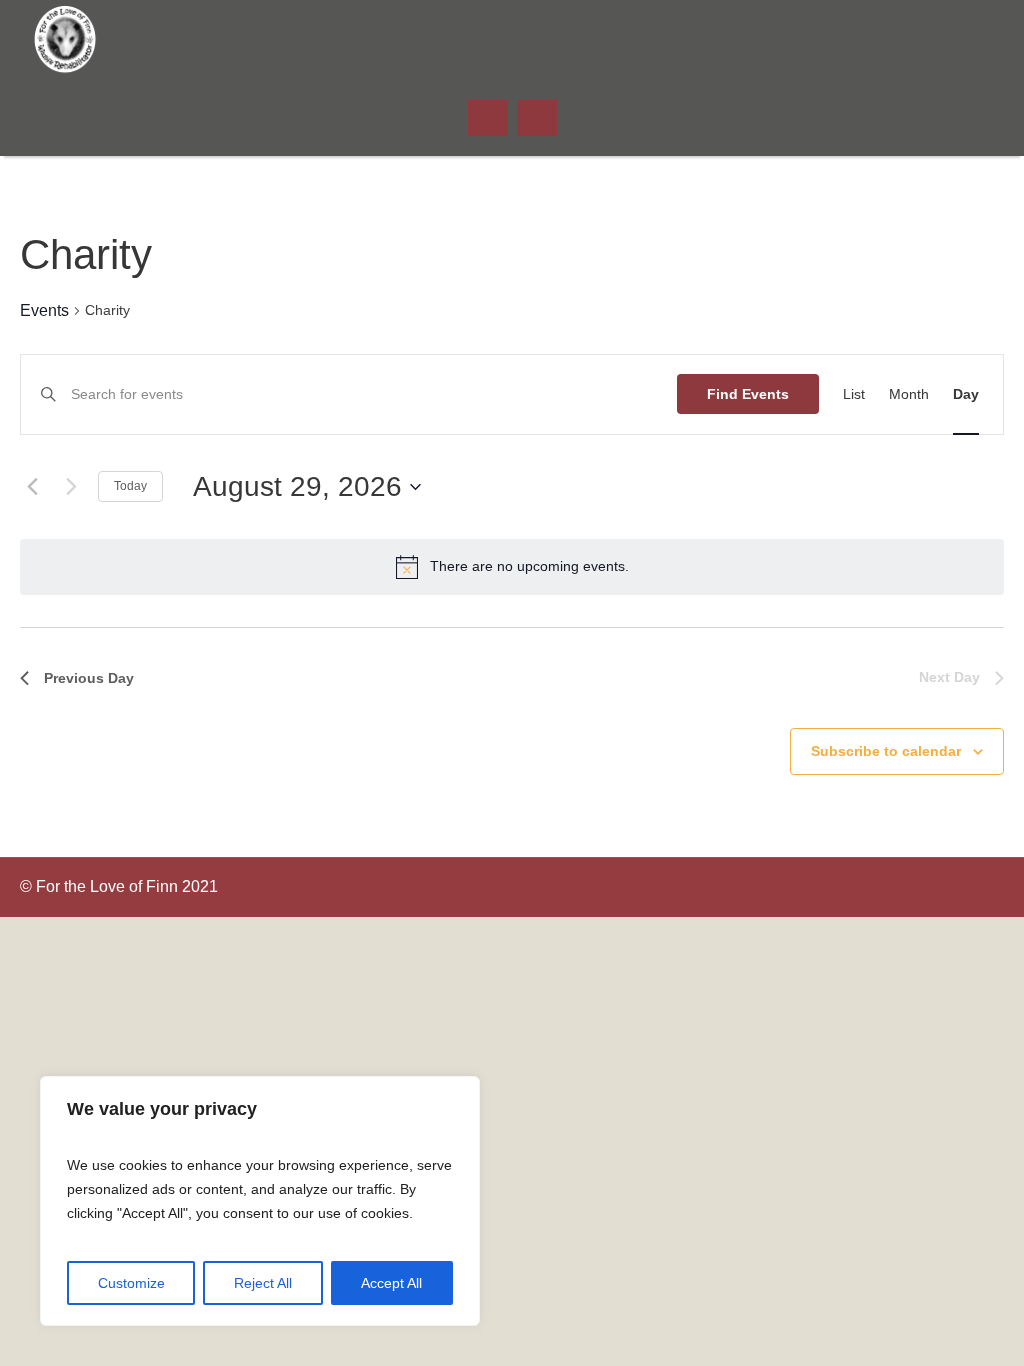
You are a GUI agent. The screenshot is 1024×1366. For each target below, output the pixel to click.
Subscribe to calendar (886, 751)
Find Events (748, 394)
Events (44, 310)
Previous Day (89, 678)
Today (130, 486)
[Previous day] (32, 487)
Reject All (263, 1283)
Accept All (391, 1283)
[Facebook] (979, 39)
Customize (131, 1283)
